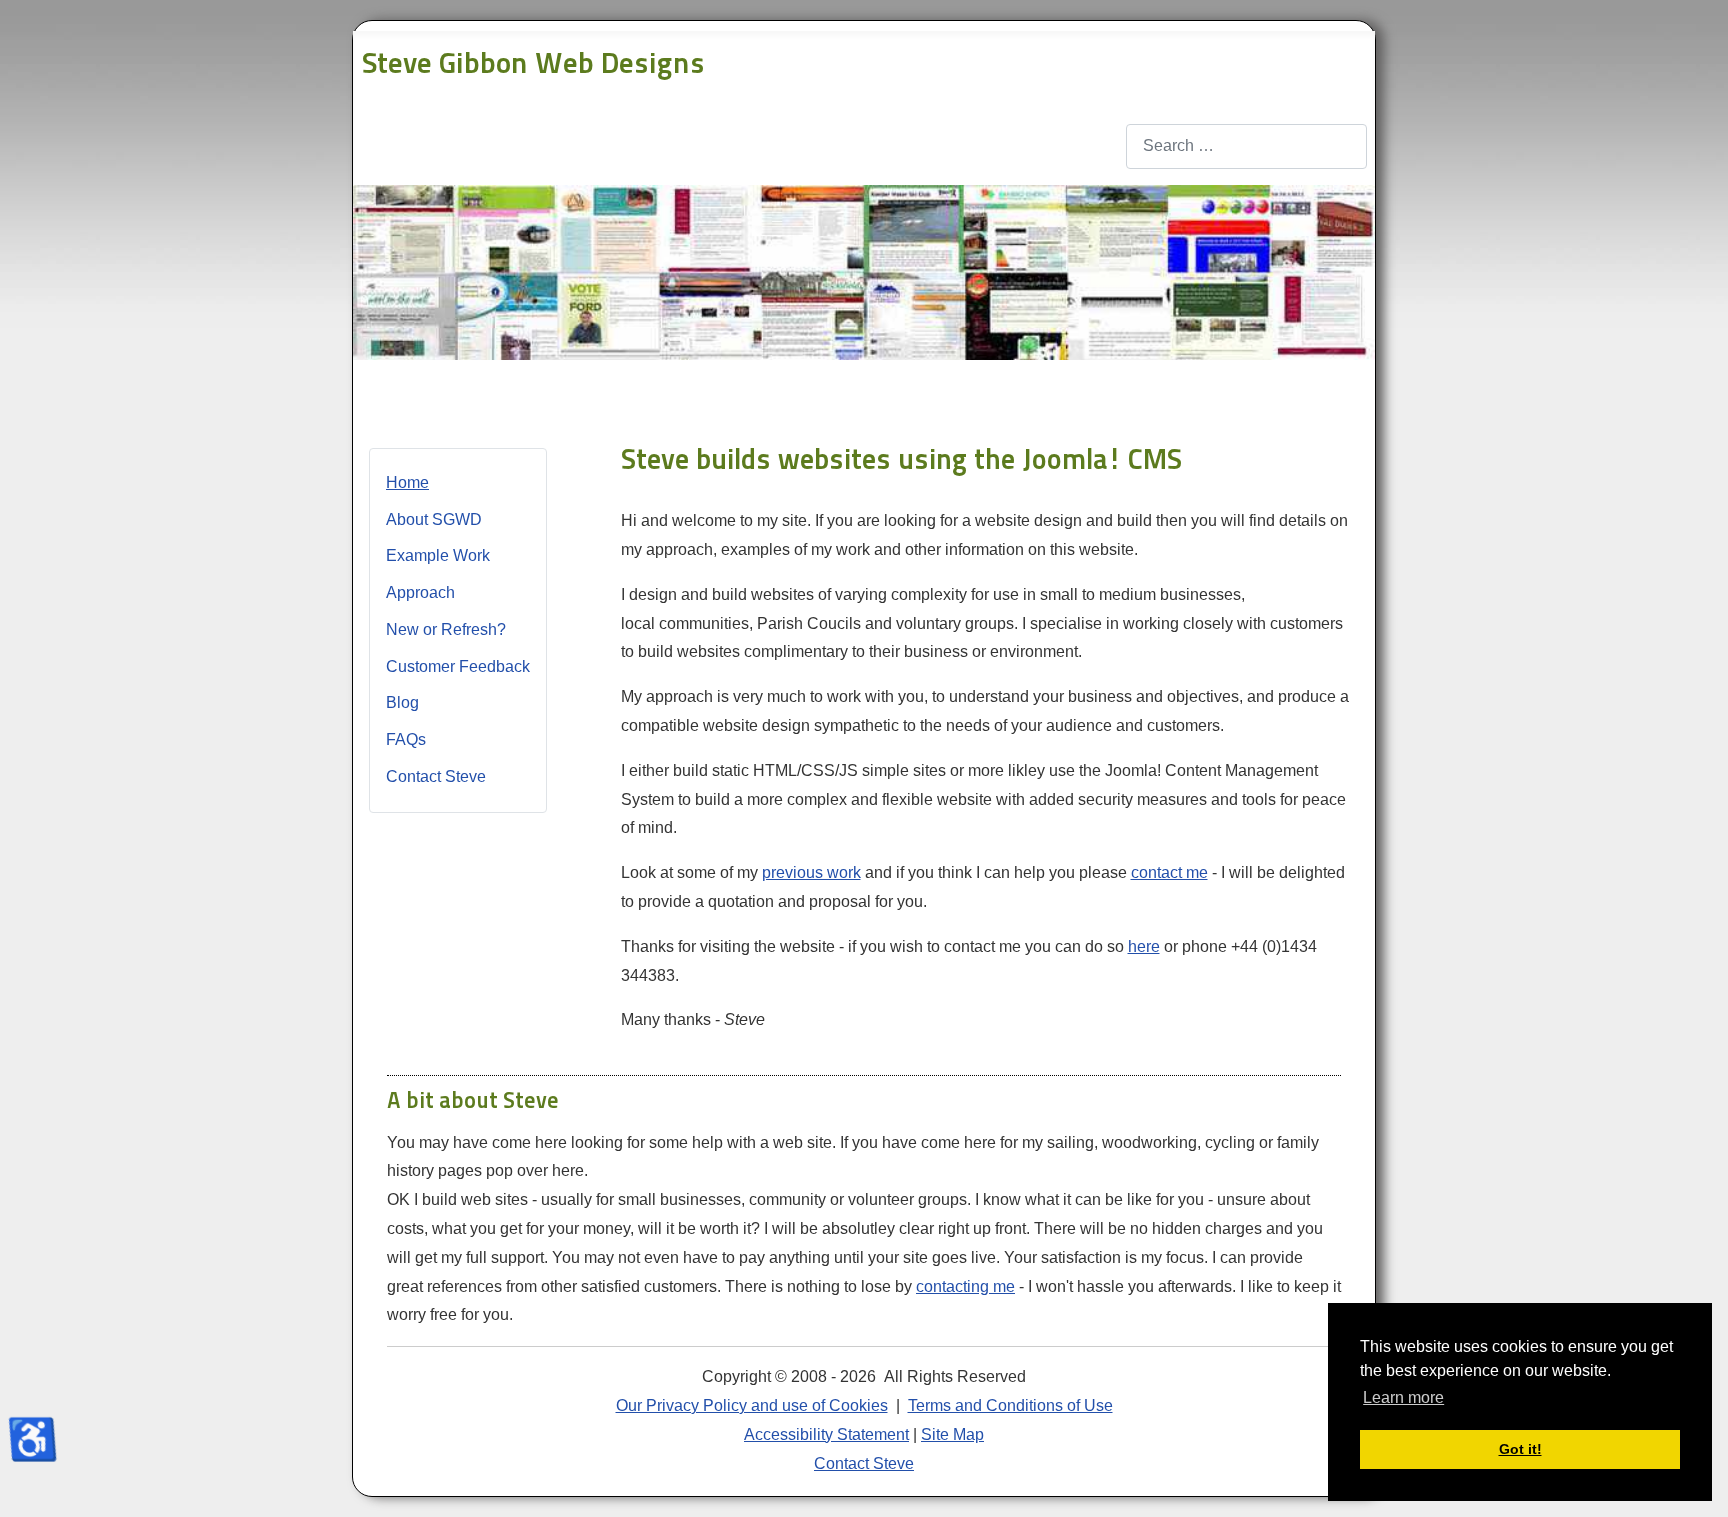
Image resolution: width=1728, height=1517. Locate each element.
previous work (811, 872)
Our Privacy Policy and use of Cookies (752, 1405)
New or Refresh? (446, 629)
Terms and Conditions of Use (1010, 1405)
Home (407, 482)
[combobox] (1246, 146)
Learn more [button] (1403, 1397)
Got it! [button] (1520, 1449)
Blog (402, 702)
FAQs (406, 739)
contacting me (965, 1286)
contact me (1169, 872)
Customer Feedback (458, 666)
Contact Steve (436, 776)
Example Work (438, 555)
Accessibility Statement (826, 1434)
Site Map (952, 1434)
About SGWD (434, 519)
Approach (420, 592)
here (1144, 946)
